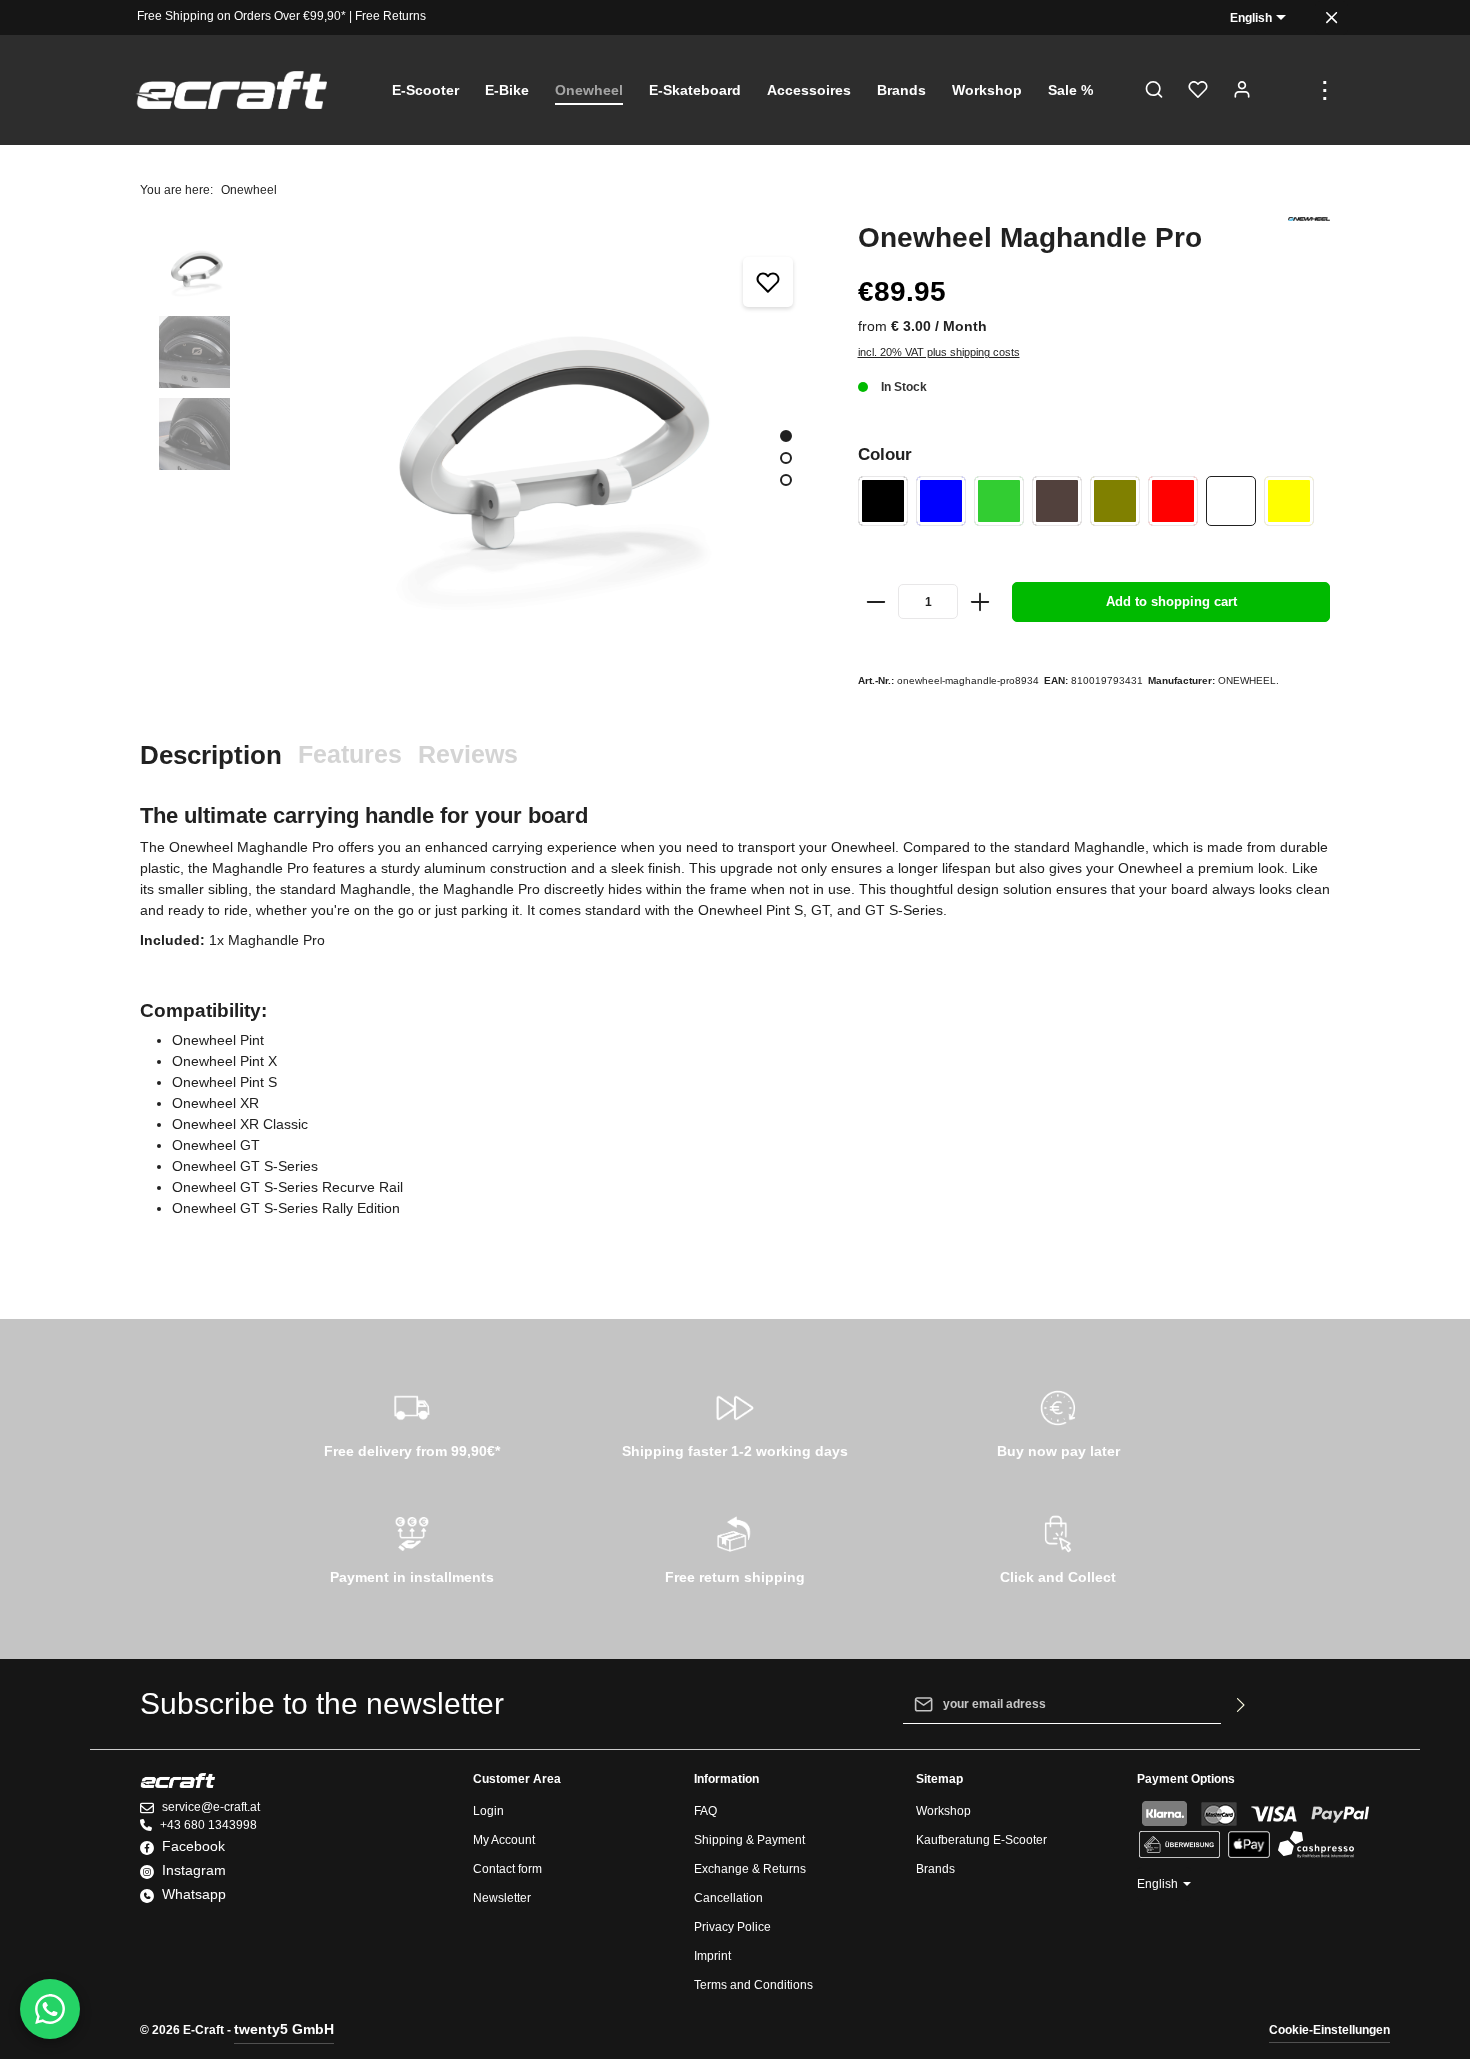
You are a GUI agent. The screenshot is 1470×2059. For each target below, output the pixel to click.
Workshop (943, 1811)
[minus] (877, 602)
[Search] (1154, 90)
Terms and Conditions (753, 1985)
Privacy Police (732, 1927)
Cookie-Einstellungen (1329, 2030)
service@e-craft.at (211, 1807)
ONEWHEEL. (1248, 680)
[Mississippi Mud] (1057, 501)
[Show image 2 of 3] (786, 458)
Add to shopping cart (1171, 601)
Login (488, 1811)
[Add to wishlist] (768, 282)
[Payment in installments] (411, 1547)
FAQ (705, 1811)
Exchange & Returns (750, 1869)
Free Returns (390, 16)
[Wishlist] (1198, 90)
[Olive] (1115, 501)
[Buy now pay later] (1058, 1421)
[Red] (1173, 501)
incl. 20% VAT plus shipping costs (939, 352)
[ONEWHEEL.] (1309, 219)
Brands (935, 1869)
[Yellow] (1289, 501)
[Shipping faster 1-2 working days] (734, 1421)
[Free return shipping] (734, 1547)
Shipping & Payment (749, 1840)
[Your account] (1242, 90)
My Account (504, 1840)
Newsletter (502, 1898)
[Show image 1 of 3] (786, 436)
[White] (1231, 501)
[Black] (883, 501)
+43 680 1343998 (208, 1825)
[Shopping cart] (1286, 90)
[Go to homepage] (231, 90)
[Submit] (1241, 1704)
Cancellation (728, 1898)
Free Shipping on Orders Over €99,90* (241, 16)
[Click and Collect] (1058, 1547)
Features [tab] (350, 754)
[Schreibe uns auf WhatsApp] (50, 2009)
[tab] (211, 755)
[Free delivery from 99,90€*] (411, 1421)
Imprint (712, 1956)
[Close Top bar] (1331, 17)
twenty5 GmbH (284, 2029)
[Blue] (941, 501)
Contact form (507, 1869)
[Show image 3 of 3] (786, 480)
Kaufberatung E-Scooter (981, 1840)
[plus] (980, 602)
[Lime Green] (999, 501)
